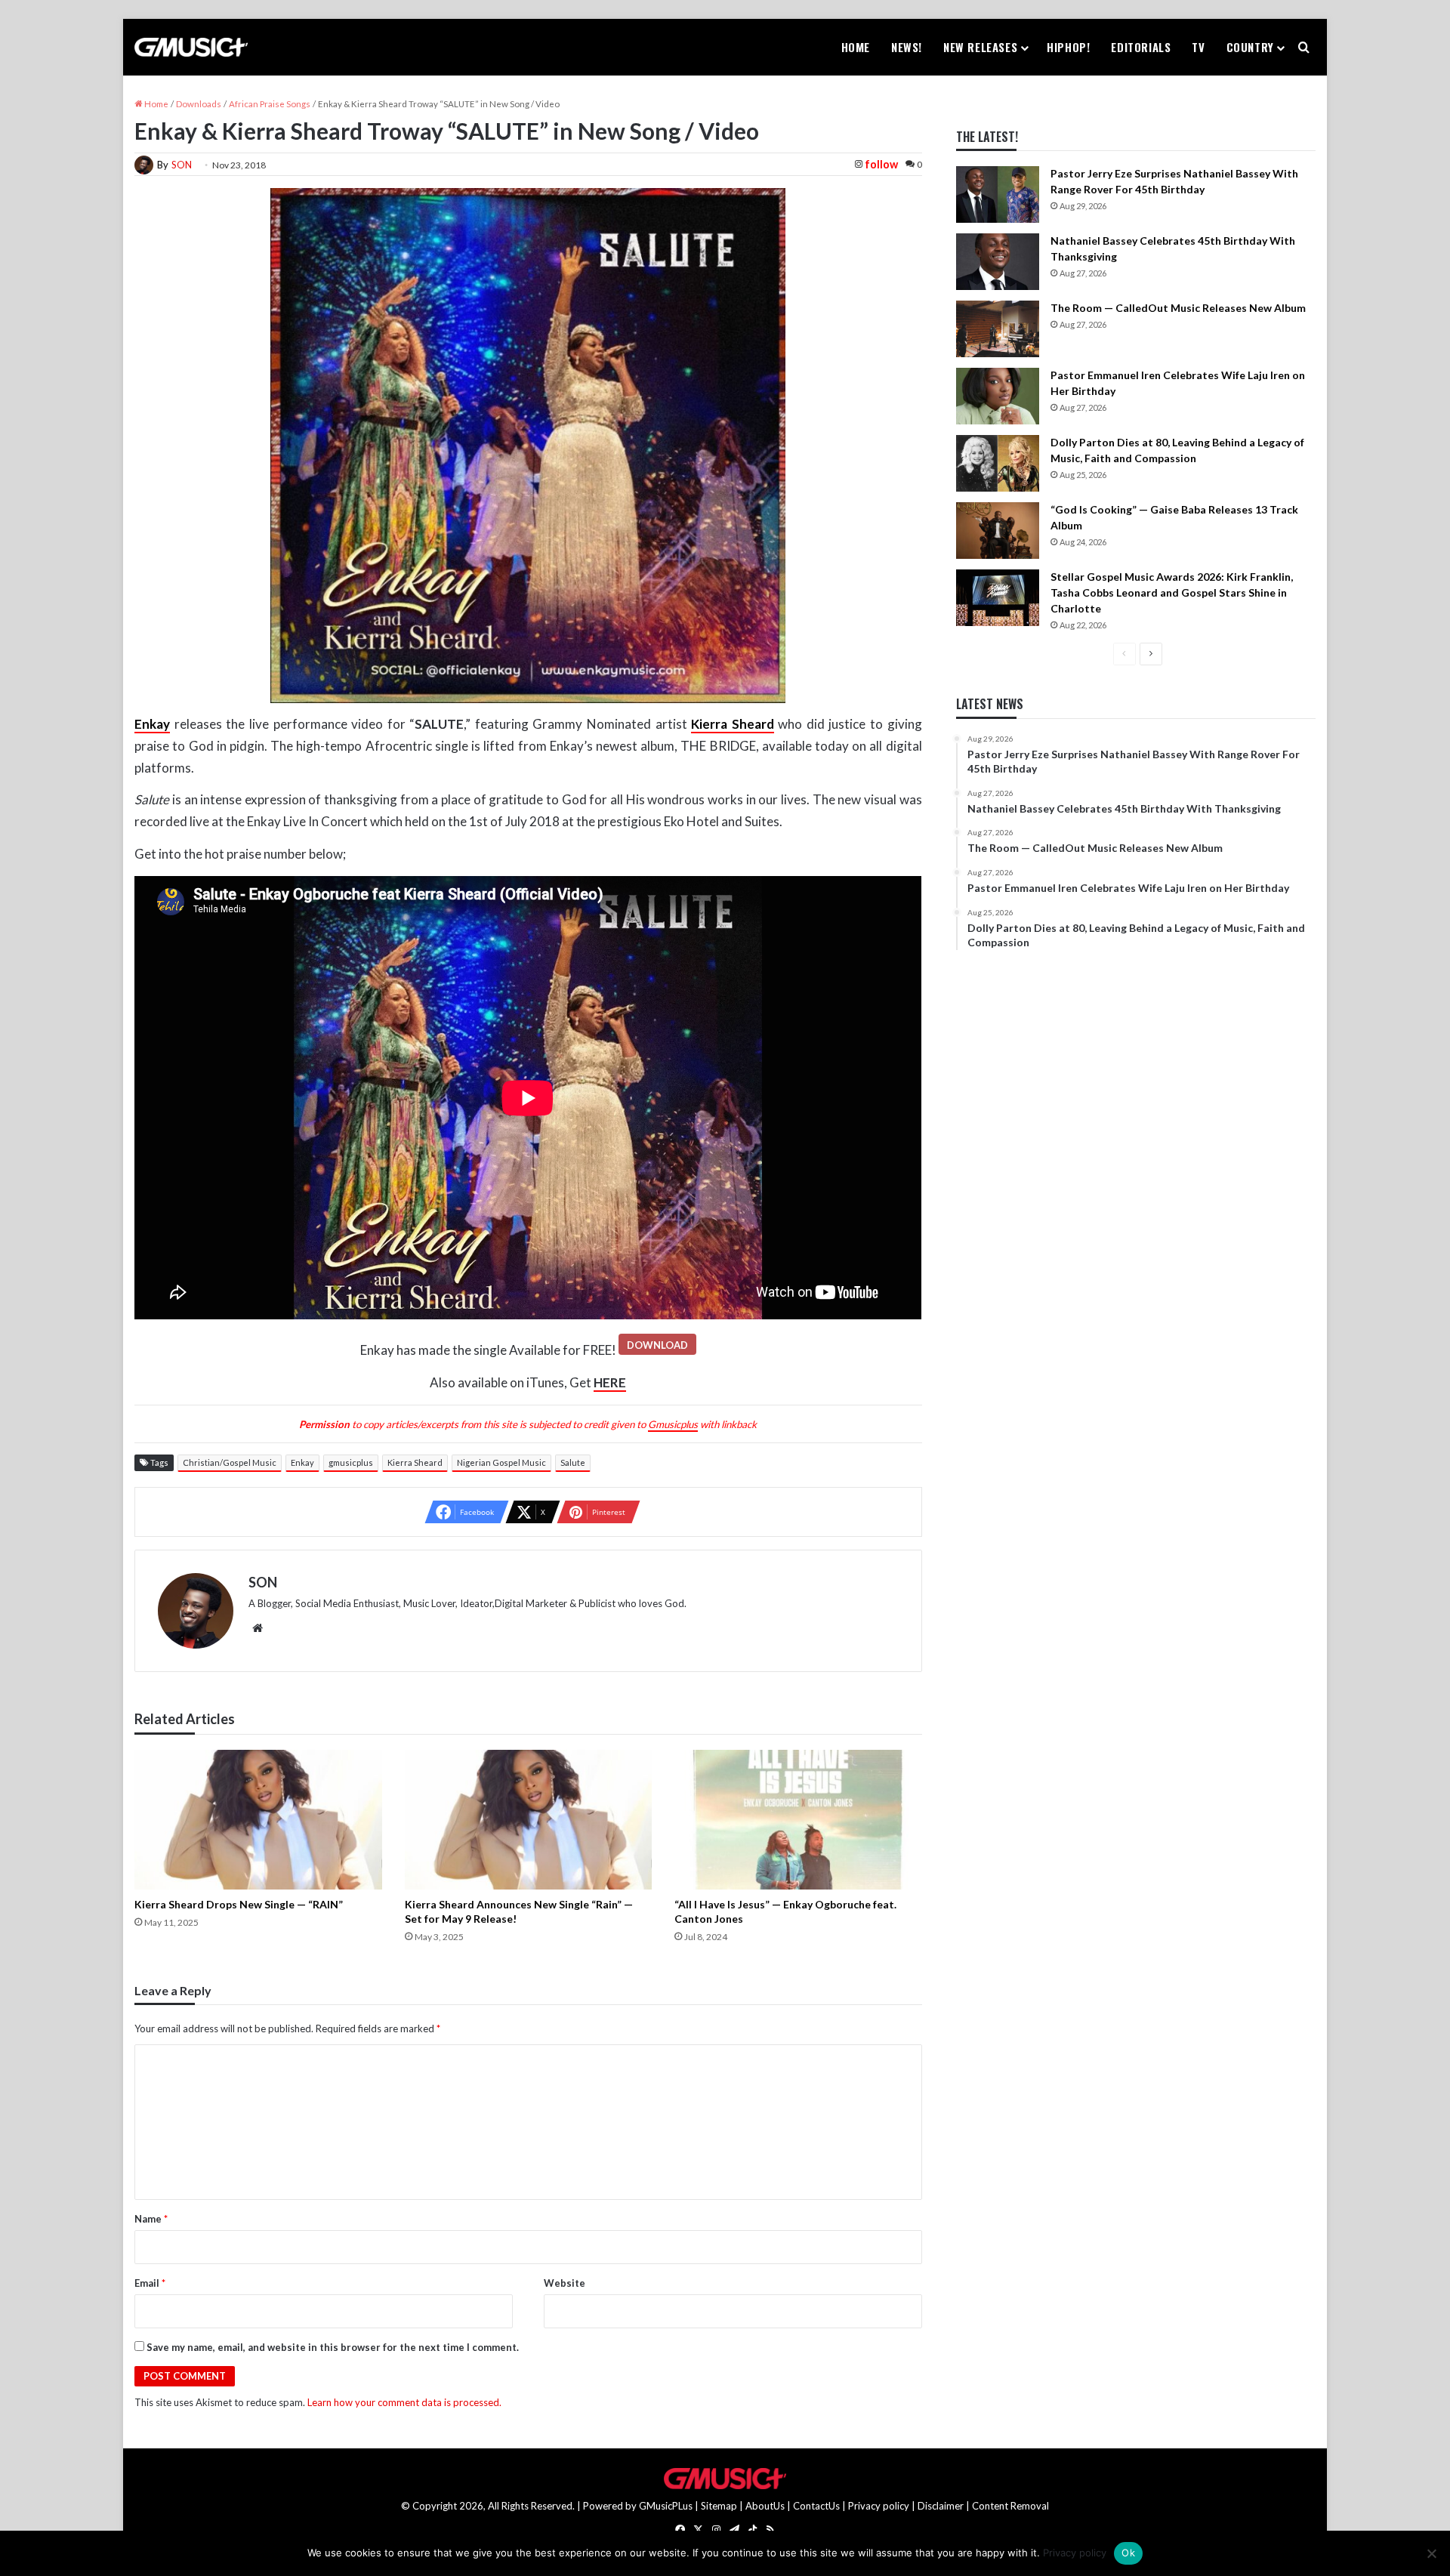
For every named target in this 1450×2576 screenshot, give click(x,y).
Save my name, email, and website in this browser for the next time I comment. (333, 2347)
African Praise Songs (270, 104)
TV (1198, 47)
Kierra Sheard (733, 724)
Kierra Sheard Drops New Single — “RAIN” (239, 1904)
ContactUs (816, 2506)
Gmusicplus (673, 1424)
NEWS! (907, 47)
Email (150, 2283)
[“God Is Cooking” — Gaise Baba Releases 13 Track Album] (998, 531)
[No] (1431, 2553)
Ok (1128, 2553)
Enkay (302, 1462)
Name (151, 2219)
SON (182, 165)
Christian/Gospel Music (230, 1462)
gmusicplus (351, 1462)
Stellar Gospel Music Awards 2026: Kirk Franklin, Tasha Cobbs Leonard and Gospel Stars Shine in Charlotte (1172, 592)
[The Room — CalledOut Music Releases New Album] (998, 329)
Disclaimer (941, 2506)
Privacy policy (879, 2506)
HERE (610, 1382)
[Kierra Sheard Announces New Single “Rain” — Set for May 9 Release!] (528, 1820)
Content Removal (1010, 2506)
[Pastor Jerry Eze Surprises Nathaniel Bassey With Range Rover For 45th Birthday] (998, 194)
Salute (573, 1462)
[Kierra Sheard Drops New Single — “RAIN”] (258, 1820)
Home (856, 47)
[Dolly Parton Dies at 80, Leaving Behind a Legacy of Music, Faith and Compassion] (998, 463)
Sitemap (719, 2506)
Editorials (1141, 47)
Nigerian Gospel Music (501, 1462)
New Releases (980, 47)
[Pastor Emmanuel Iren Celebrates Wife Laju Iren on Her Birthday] (998, 396)
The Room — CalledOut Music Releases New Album (1178, 308)
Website (565, 2283)
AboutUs (765, 2506)
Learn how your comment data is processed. (404, 2402)
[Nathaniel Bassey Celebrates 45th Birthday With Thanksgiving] (998, 262)
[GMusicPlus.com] (191, 48)
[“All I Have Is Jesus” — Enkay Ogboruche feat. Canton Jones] (798, 1820)
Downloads (199, 104)
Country (1250, 47)
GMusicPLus (667, 2506)
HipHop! (1068, 47)
